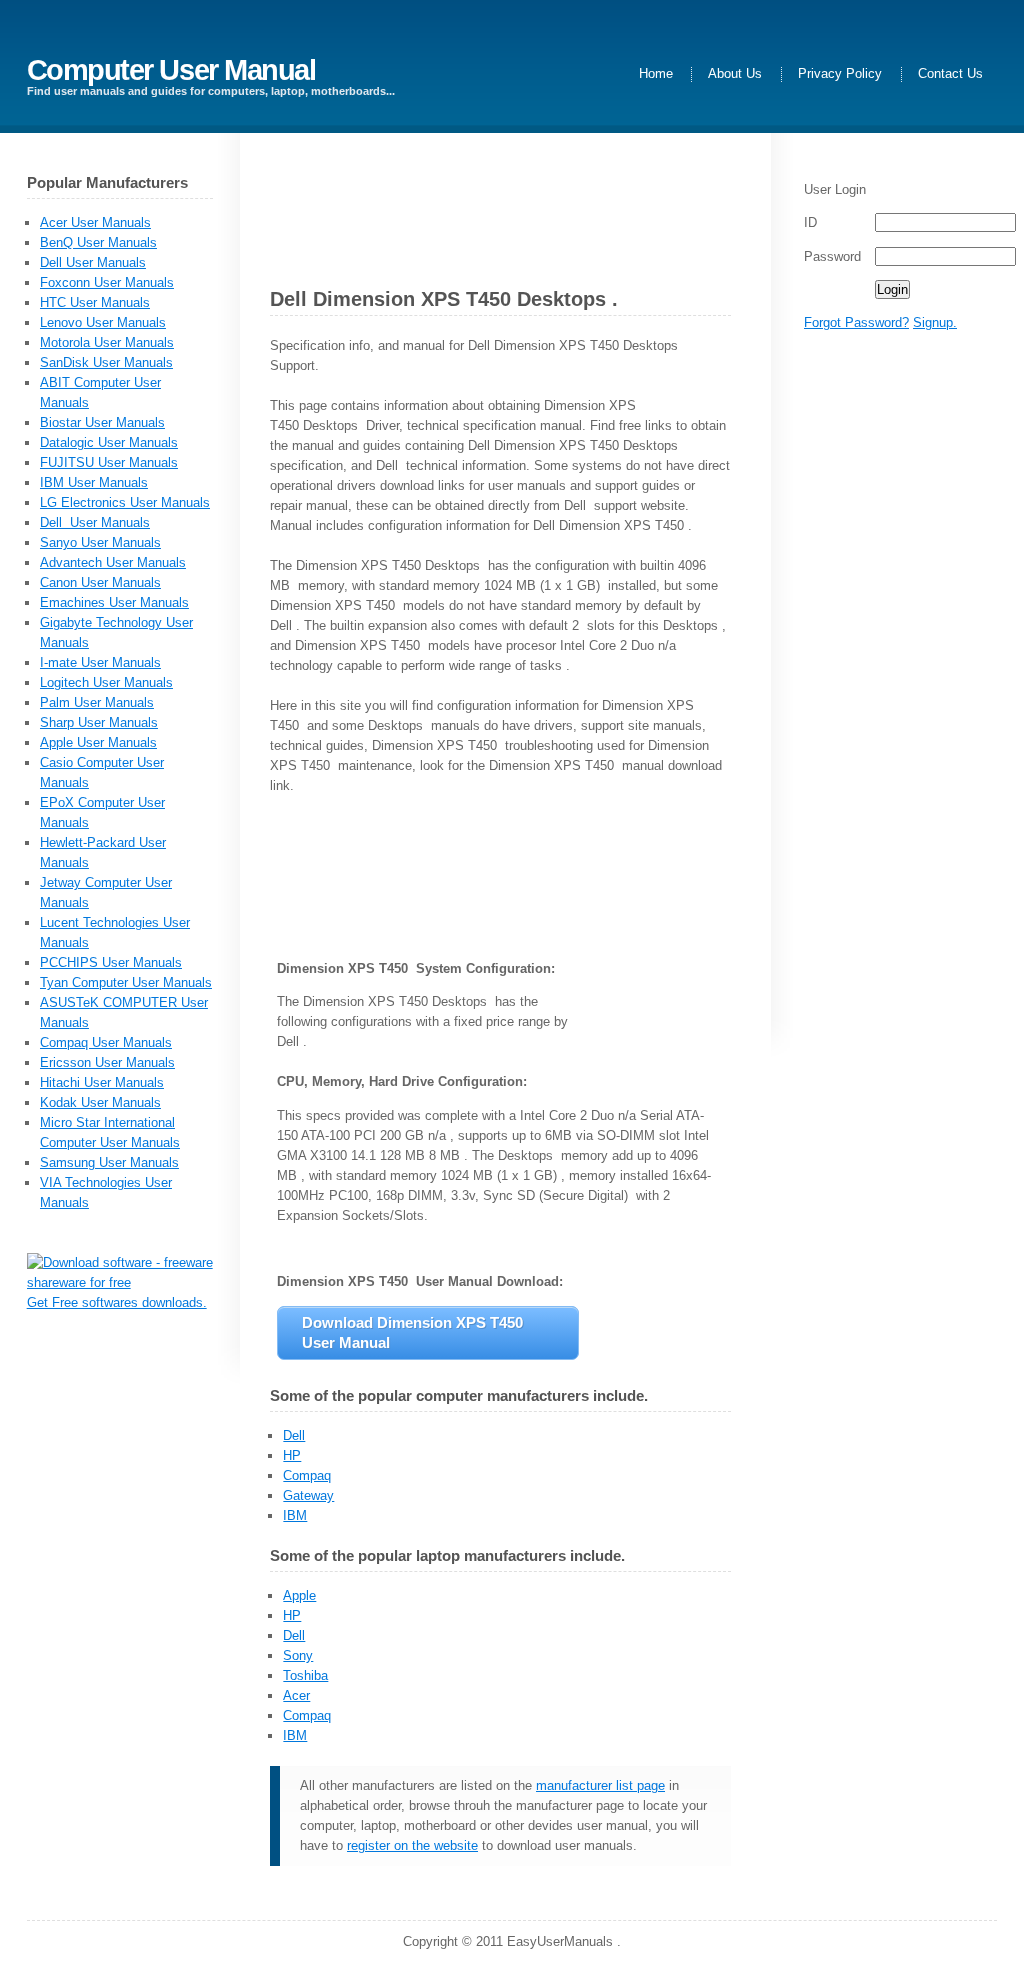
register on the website (412, 1845)
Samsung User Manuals (109, 1162)
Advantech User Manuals (113, 562)
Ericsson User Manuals (107, 1062)
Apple (299, 1595)
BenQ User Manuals (98, 242)
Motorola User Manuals (107, 342)
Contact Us (950, 74)
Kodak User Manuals (100, 1102)
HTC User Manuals (95, 302)
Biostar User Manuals (102, 422)
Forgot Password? (856, 322)
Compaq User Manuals (106, 1042)
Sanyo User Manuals (100, 542)
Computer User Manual (171, 69)
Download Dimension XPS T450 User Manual (414, 1332)
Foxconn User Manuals (107, 282)
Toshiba (305, 1675)
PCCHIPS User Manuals (111, 962)
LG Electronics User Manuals (125, 502)
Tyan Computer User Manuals (126, 982)
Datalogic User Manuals (109, 442)
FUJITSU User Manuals (109, 462)
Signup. (935, 322)
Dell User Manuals (93, 262)
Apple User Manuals (98, 742)
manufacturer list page (600, 1785)
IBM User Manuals (94, 482)
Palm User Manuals (97, 702)
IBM (295, 1515)
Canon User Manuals (100, 582)
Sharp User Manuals (99, 722)
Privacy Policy (840, 74)
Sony (298, 1655)
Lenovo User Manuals (103, 322)
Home (656, 74)
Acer (296, 1695)
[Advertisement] (877, 660)
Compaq (307, 1475)
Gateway (308, 1495)
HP (292, 1455)
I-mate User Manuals (100, 662)
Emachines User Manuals (114, 602)
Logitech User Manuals (106, 682)
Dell (294, 1435)
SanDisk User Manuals (106, 362)
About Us (735, 74)
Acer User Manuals (95, 222)
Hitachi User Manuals (102, 1082)
